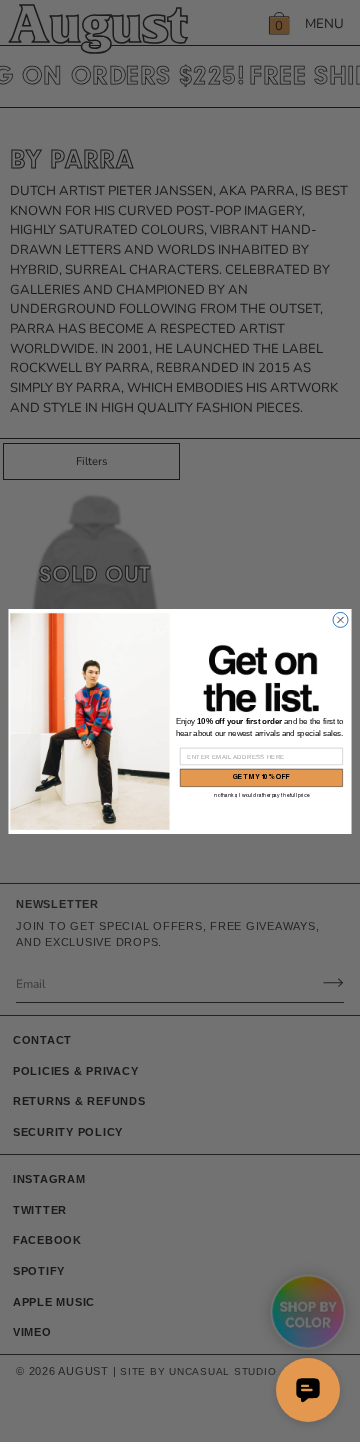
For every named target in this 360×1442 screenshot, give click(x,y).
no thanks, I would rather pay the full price (262, 794)
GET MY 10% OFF (261, 777)
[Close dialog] (340, 619)
